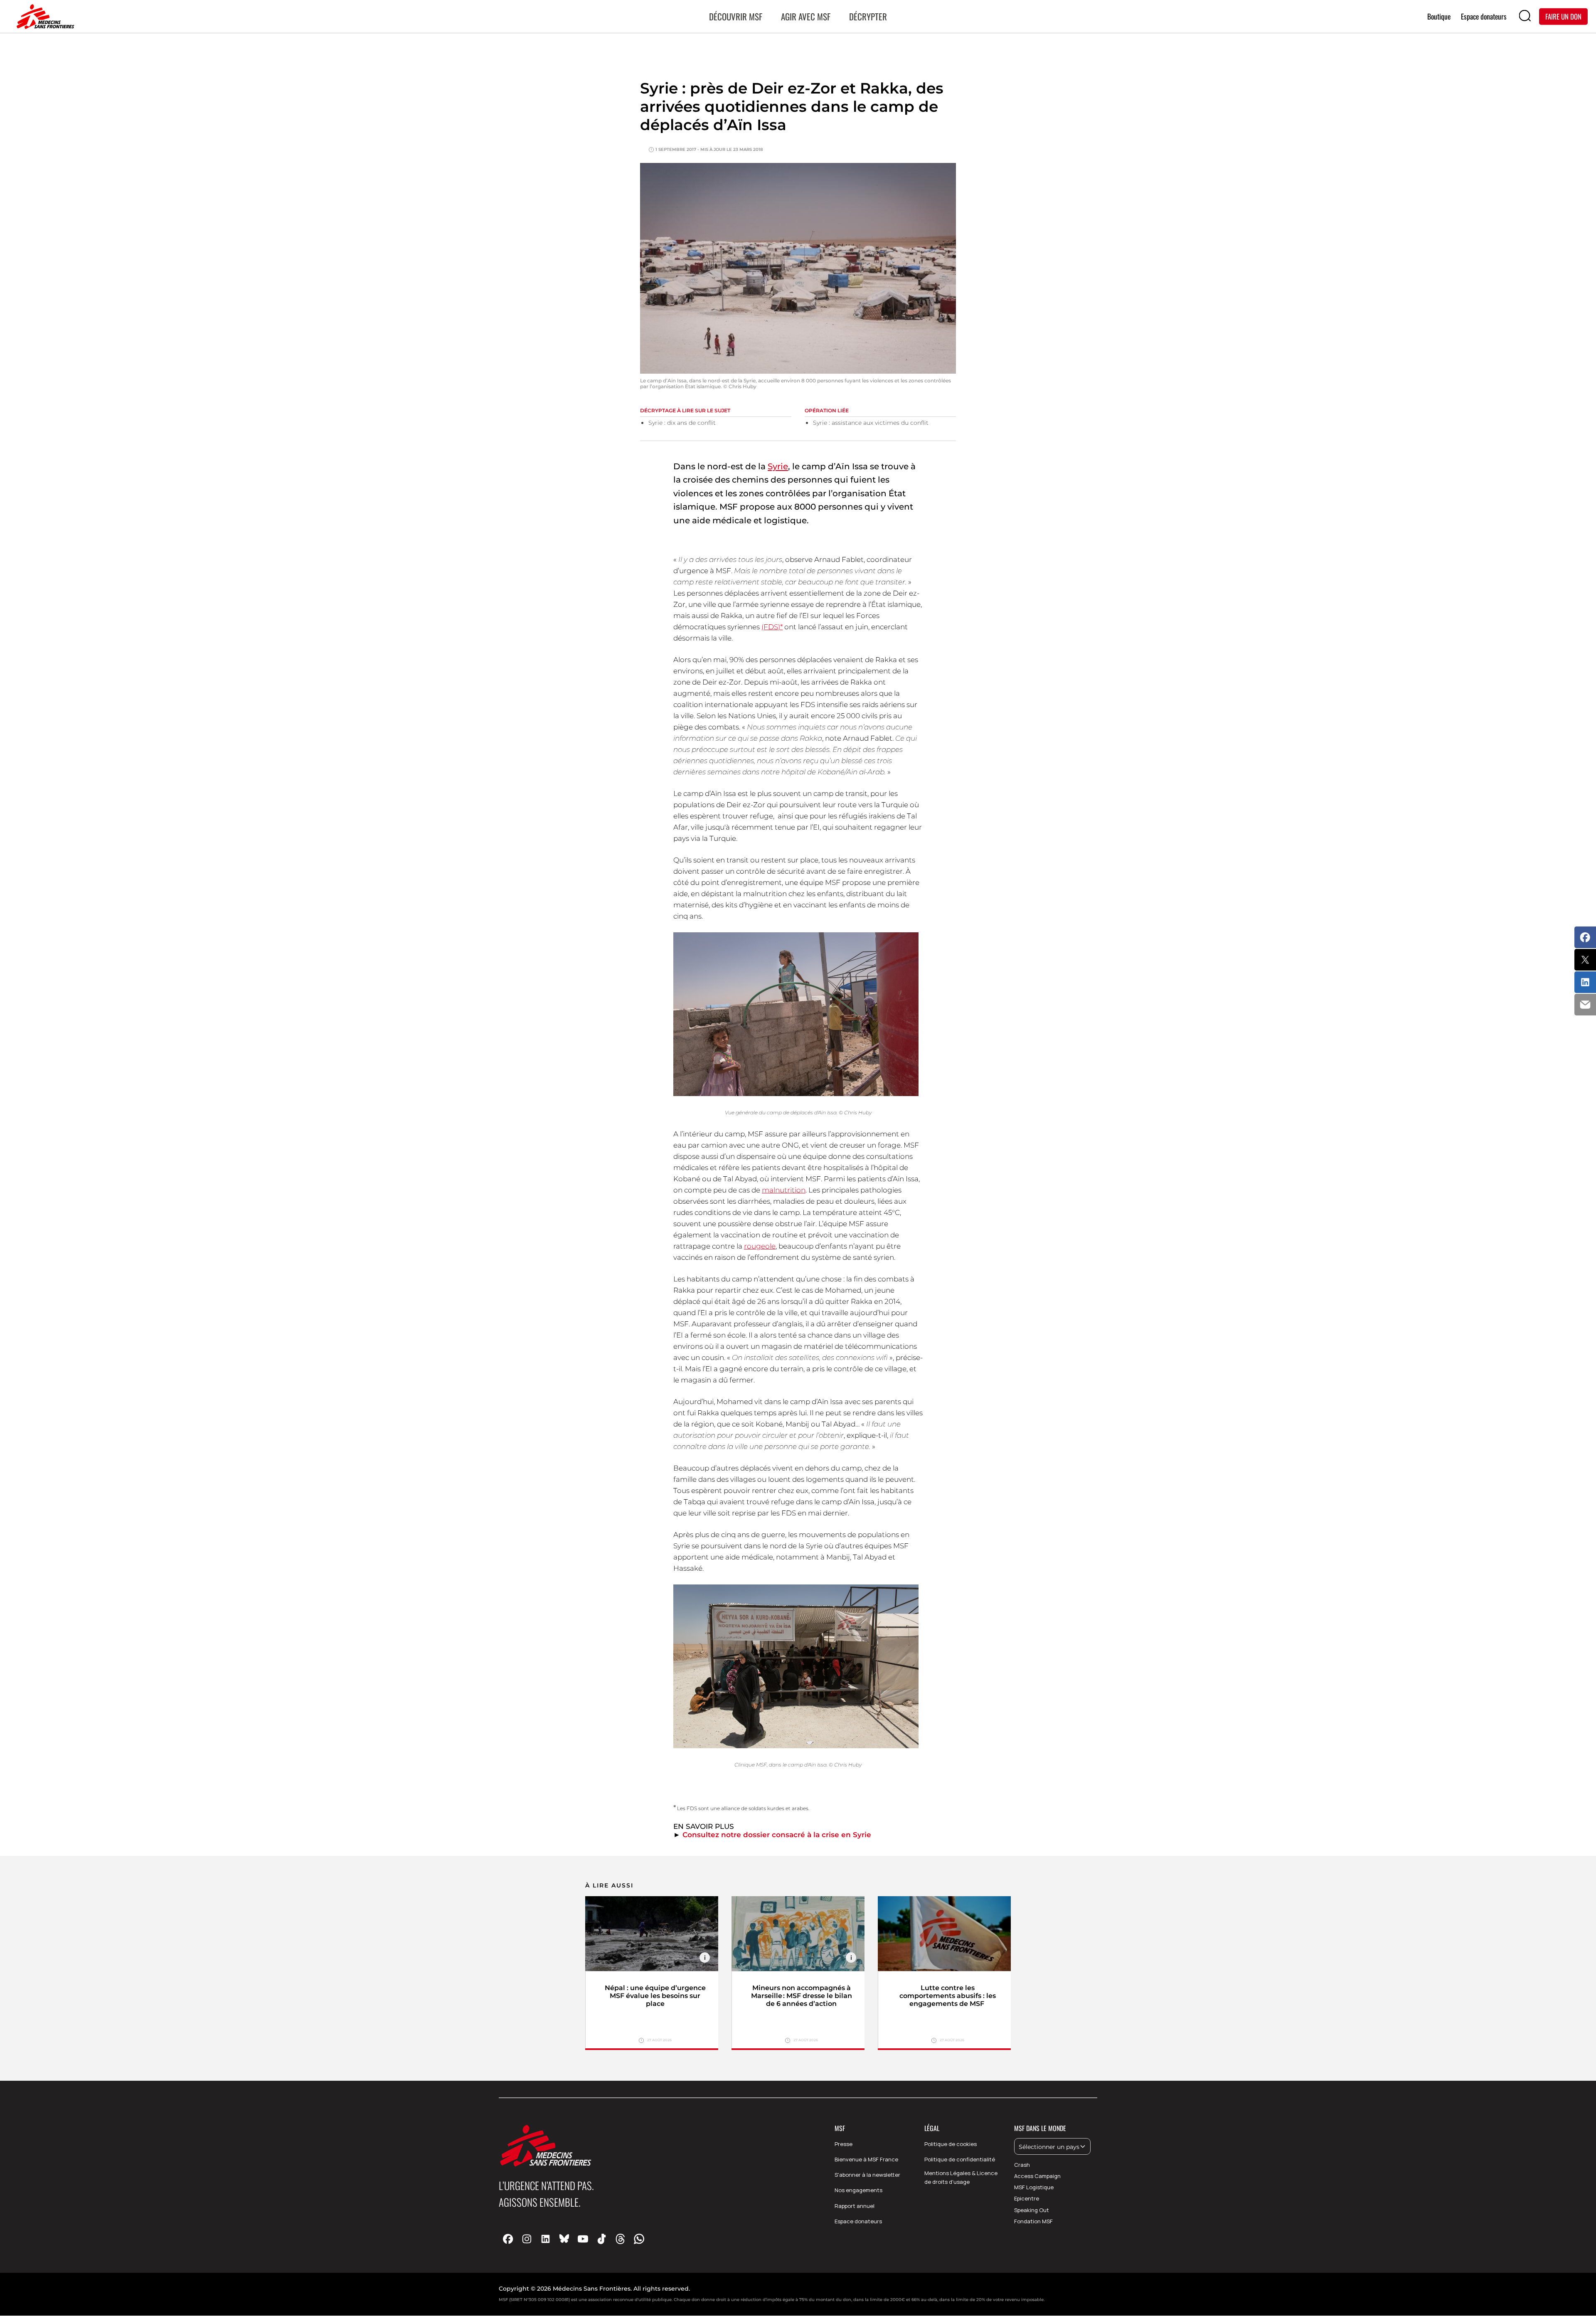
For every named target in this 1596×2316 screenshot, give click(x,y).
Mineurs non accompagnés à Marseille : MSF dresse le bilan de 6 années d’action (802, 1996)
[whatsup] (639, 2238)
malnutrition (784, 1190)
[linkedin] (546, 2238)
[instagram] (527, 2238)
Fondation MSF (1033, 2221)
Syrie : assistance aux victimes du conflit (871, 423)
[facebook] (508, 2238)
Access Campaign (1037, 2176)
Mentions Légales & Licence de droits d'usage (961, 2177)
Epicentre (1027, 2198)
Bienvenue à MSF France (866, 2159)
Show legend (705, 1958)
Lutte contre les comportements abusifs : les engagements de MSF (948, 1996)
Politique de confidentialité (960, 2159)
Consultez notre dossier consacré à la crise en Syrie (777, 1835)
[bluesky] (564, 2238)
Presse (844, 2144)
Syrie (778, 466)
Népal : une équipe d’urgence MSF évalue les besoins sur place (655, 1996)
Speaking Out (1032, 2210)
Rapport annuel (855, 2206)
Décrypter (868, 16)
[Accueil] (44, 17)
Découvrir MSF (736, 16)
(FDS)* (772, 627)
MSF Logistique (1034, 2187)
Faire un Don (1563, 16)
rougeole (760, 1246)
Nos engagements (858, 2190)
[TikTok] (602, 2238)
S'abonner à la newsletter (867, 2175)
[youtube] (583, 2238)
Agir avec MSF (806, 16)
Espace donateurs (858, 2221)
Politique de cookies (951, 2144)
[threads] (620, 2238)
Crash (1022, 2165)
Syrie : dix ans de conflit (682, 423)
